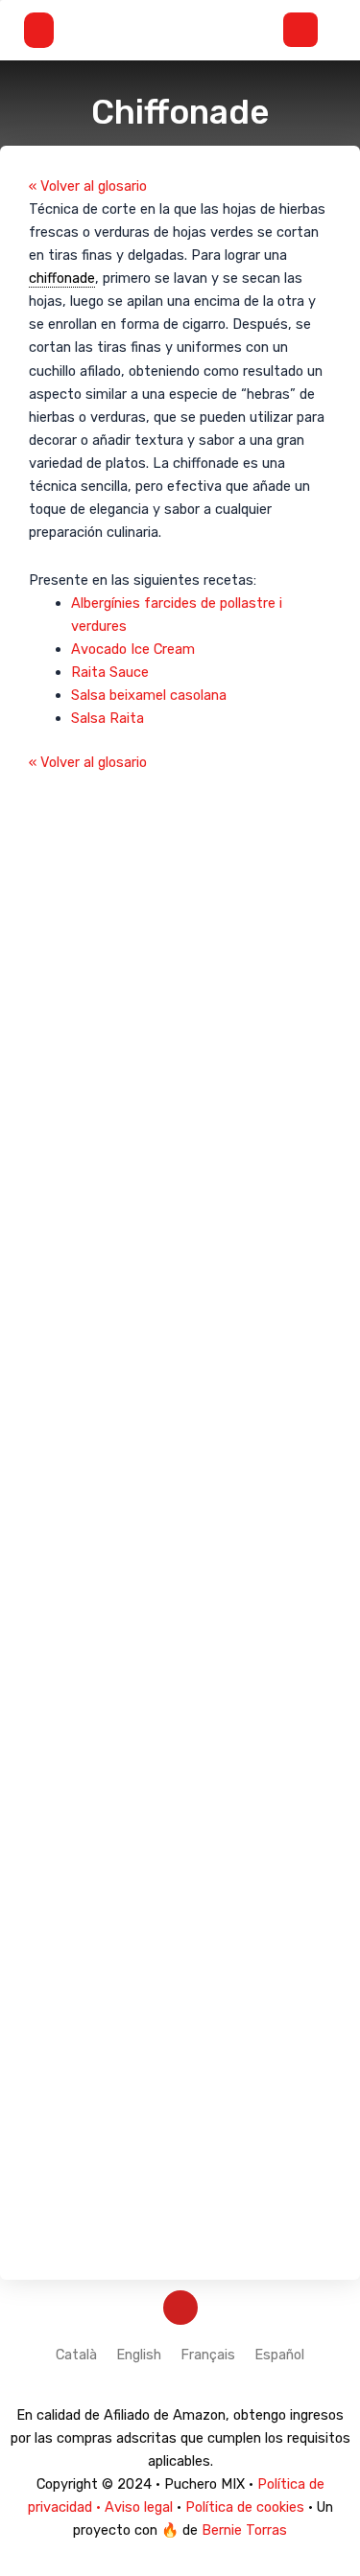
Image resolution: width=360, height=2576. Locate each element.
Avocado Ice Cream (133, 649)
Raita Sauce (110, 672)
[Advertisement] (180, 1512)
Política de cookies (245, 2507)
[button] (45, 30)
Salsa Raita (108, 718)
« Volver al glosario (88, 186)
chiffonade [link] (62, 278)
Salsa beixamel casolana (149, 695)
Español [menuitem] (279, 2354)
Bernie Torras (244, 2530)
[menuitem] (76, 2355)
